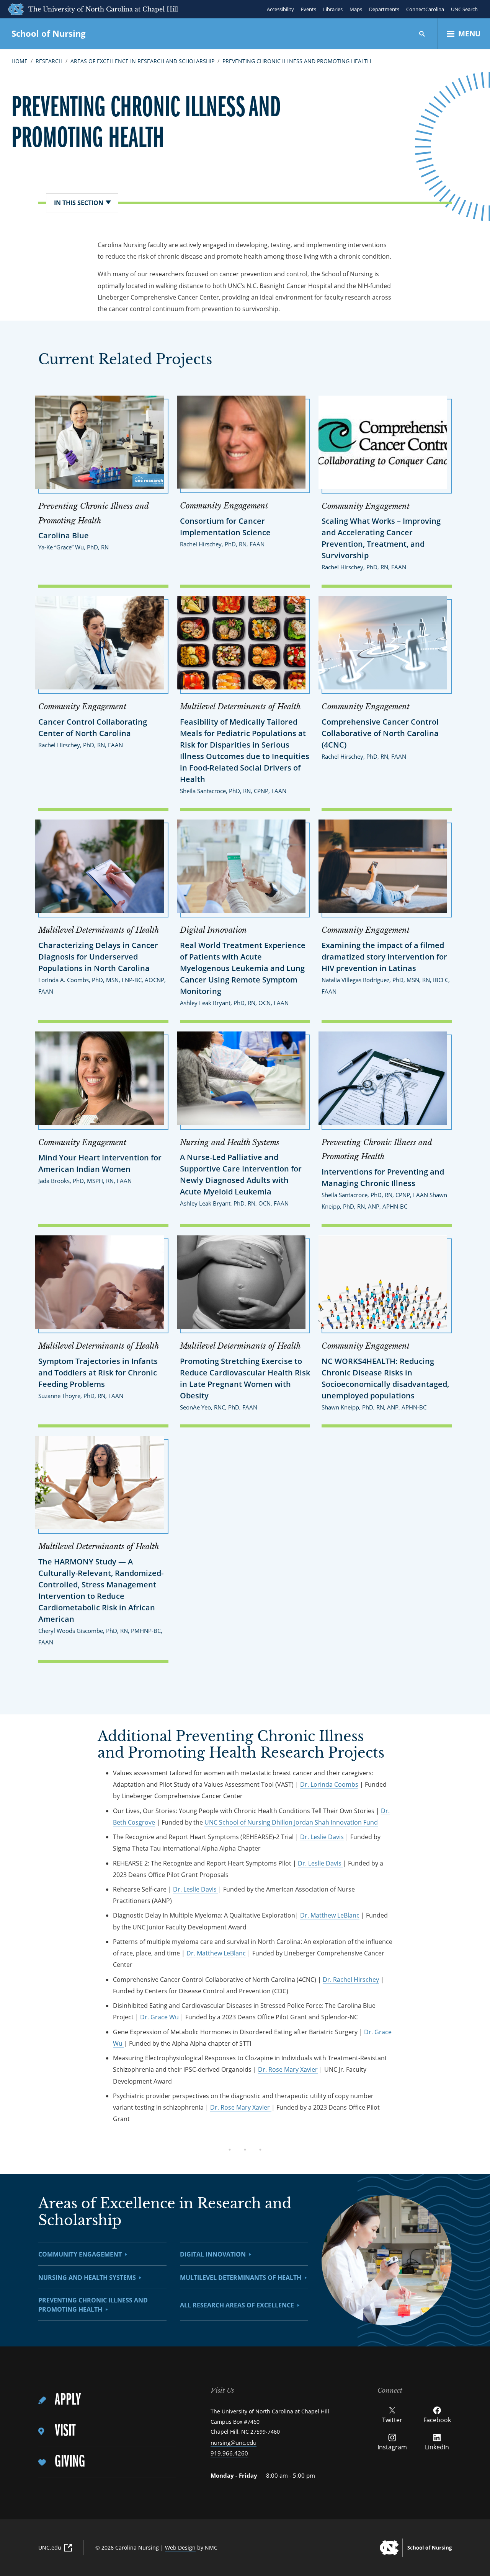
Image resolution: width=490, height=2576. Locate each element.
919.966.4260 (229, 2453)
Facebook (437, 2420)
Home (20, 61)
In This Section (79, 203)
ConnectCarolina (425, 9)
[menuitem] (107, 2401)
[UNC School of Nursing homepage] (416, 2548)
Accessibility (280, 9)
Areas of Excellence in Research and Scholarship (142, 61)
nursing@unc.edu (234, 2442)
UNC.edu (50, 2547)
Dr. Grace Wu (160, 2017)
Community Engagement (80, 2254)
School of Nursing (48, 33)
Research (49, 61)
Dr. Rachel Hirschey (351, 1980)
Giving (70, 2462)
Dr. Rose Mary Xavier (288, 2069)
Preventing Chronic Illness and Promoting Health (297, 61)
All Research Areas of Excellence (237, 2305)
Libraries (333, 9)
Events (309, 9)
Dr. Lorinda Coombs (329, 1784)
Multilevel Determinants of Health (241, 2278)
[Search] (422, 34)
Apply (68, 2400)
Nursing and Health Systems (87, 2278)
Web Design (180, 2547)
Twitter (392, 2420)
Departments (384, 9)
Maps (356, 9)
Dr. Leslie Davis (322, 1837)
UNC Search (464, 9)
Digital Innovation (213, 2254)
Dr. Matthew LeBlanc (330, 1915)
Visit (65, 2431)
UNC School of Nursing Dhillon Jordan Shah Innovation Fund (291, 1822)
